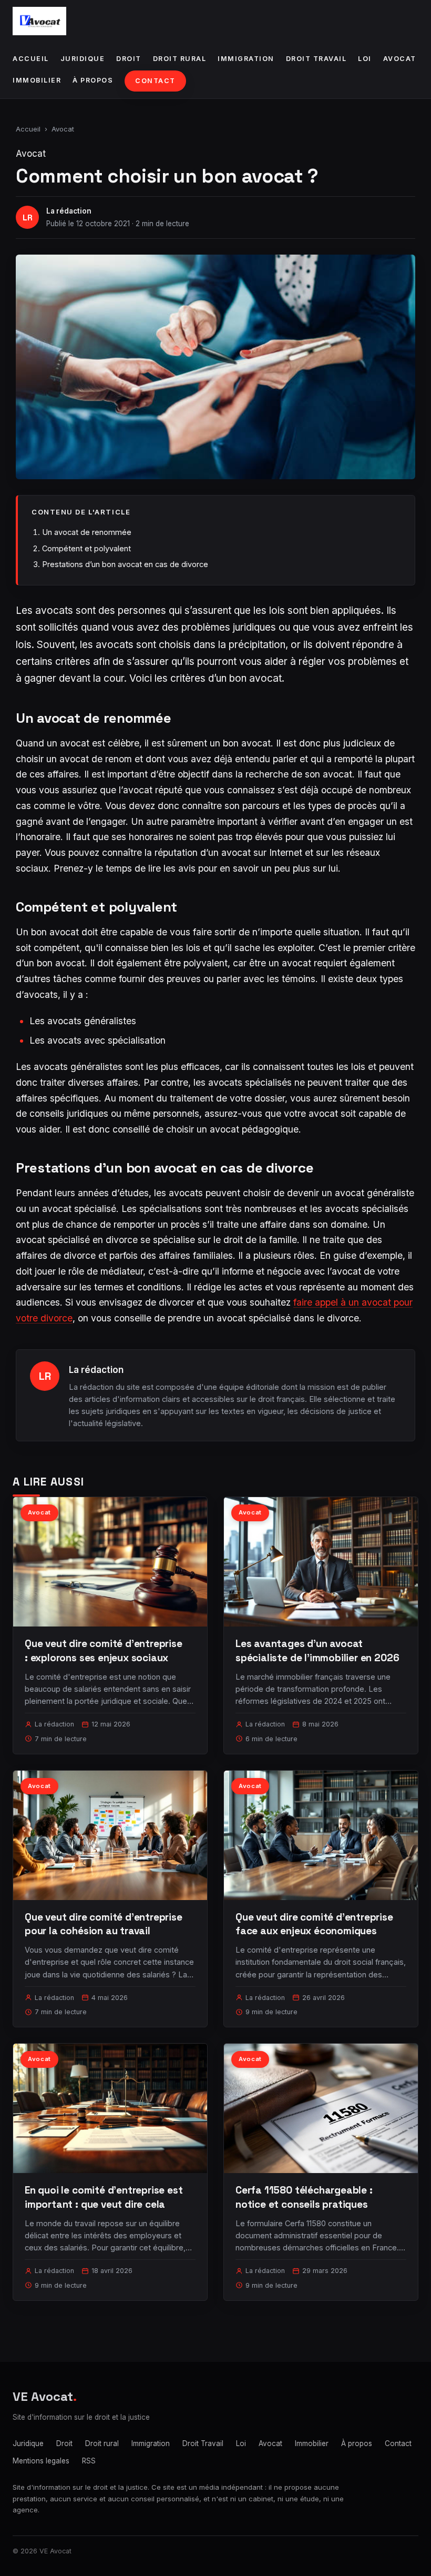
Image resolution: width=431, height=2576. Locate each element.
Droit (129, 59)
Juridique (83, 59)
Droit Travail (316, 59)
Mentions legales (41, 2461)
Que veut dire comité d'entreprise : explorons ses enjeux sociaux (104, 1650)
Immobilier (37, 80)
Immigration (246, 59)
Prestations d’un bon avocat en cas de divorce (125, 564)
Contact (155, 81)
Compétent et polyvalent (86, 548)
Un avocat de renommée (87, 532)
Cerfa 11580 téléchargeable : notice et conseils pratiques (304, 2197)
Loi (365, 59)
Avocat (400, 59)
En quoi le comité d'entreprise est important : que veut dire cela (104, 2197)
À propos (93, 80)
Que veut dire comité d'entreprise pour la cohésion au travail (104, 1924)
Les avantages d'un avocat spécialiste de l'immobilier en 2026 (317, 1650)
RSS (89, 2461)
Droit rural (180, 59)
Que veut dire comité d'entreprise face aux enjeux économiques (314, 1924)
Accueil (31, 59)
